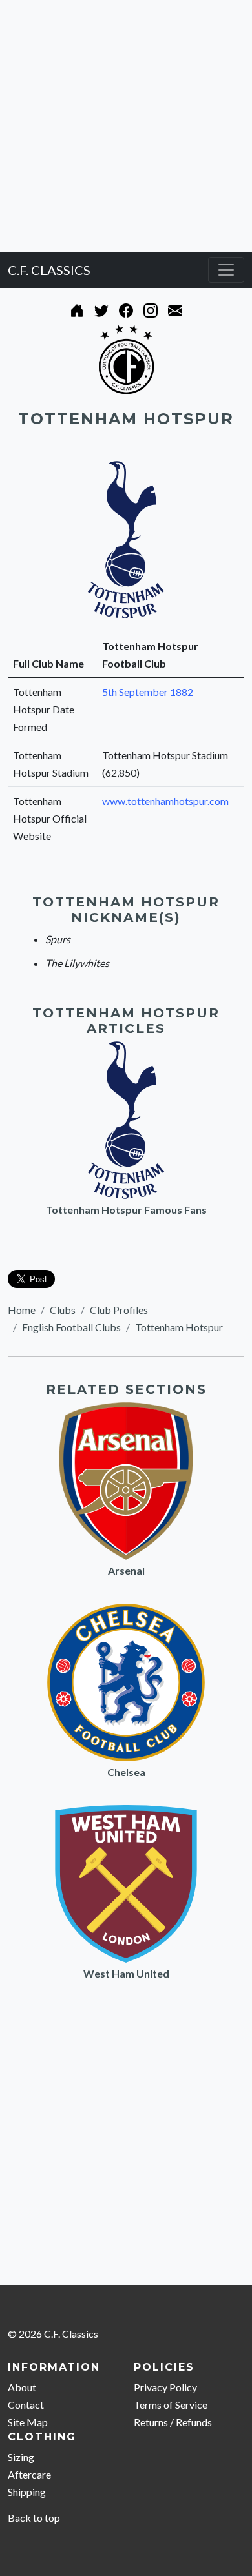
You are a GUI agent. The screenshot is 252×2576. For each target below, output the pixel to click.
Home (22, 1310)
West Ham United (126, 1973)
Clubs (63, 1310)
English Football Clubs (71, 1327)
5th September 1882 (148, 692)
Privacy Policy (165, 2387)
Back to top (34, 2518)
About (22, 2387)
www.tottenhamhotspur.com (165, 801)
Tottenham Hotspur (179, 1327)
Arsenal (126, 1570)
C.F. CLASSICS (49, 270)
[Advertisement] (126, 126)
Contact (26, 2405)
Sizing (21, 2457)
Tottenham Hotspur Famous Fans (126, 1210)
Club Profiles (119, 1310)
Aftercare (29, 2474)
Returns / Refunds (173, 2422)
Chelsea (126, 1772)
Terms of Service (171, 2405)
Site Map (28, 2422)
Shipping (27, 2492)
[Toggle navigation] (226, 270)
